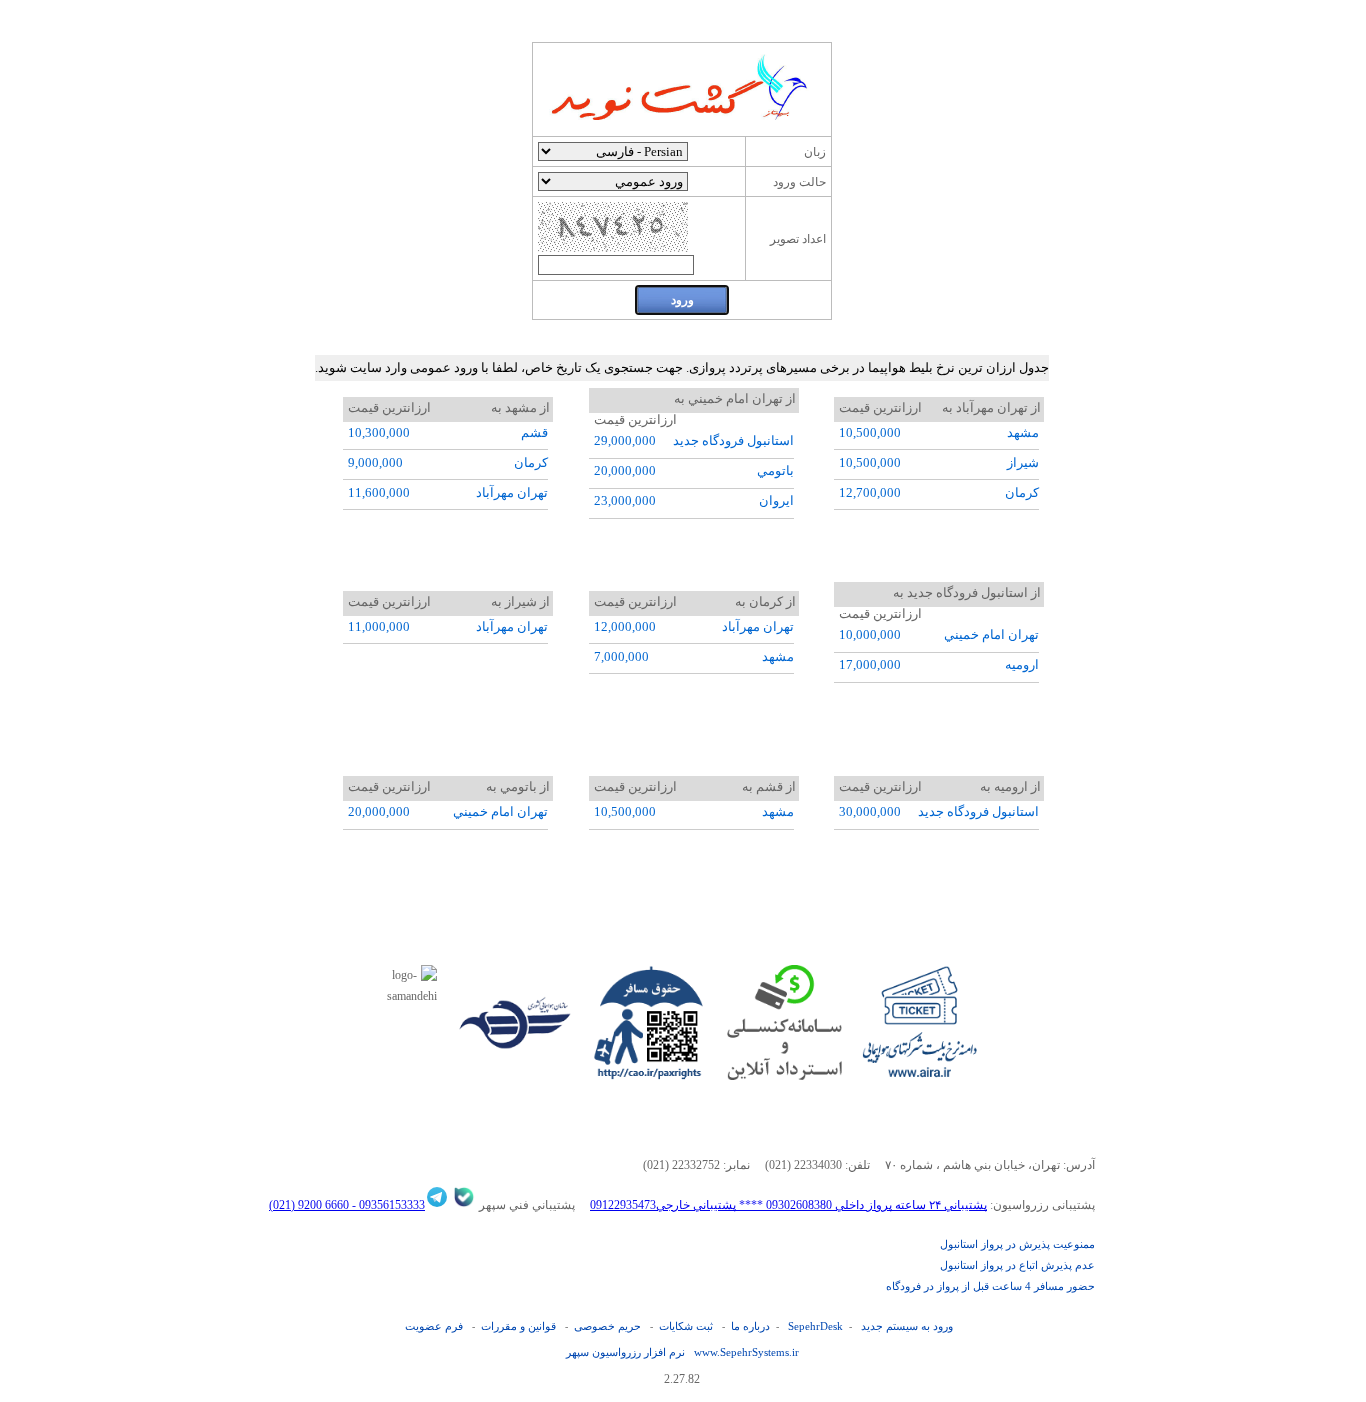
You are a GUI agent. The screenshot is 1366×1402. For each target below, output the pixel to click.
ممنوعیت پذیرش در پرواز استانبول (1017, 1244)
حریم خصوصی (607, 1326)
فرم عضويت (434, 1326)
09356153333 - (387, 1205)
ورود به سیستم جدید (907, 1326)
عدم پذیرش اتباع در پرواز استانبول (1017, 1265)
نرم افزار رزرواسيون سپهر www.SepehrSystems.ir (682, 1352)
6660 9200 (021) (309, 1205)
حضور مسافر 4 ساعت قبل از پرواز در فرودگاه (990, 1286)
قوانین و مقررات (518, 1326)
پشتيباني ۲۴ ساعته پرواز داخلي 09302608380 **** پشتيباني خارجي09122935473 (788, 1205)
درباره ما (750, 1326)
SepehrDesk (815, 1326)
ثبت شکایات (686, 1326)
